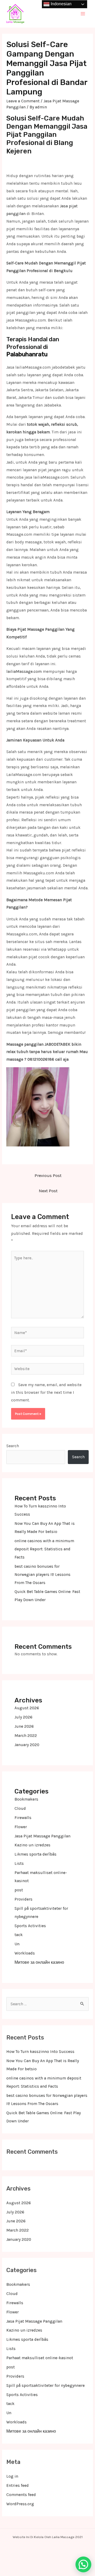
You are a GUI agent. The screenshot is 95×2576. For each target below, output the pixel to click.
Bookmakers (26, 1799)
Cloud (20, 1808)
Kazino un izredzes (32, 1845)
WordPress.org (20, 2504)
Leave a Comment (23, 101)
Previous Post (48, 1176)
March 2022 (26, 1736)
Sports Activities (30, 1926)
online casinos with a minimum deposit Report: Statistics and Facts (44, 1549)
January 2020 (27, 1745)
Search (13, 1446)
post (19, 1890)
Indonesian (61, 4)
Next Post (48, 1191)
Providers (23, 1899)
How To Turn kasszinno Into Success (40, 2052)
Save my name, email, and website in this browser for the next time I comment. (46, 1392)
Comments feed (21, 2495)
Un (17, 1944)
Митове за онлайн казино (39, 1962)
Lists (19, 1863)
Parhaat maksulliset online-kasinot (40, 2358)
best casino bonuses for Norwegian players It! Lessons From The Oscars (42, 1575)
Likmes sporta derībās (35, 1854)
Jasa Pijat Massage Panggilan (42, 1836)
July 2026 (23, 1717)
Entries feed (18, 2485)
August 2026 (27, 1708)
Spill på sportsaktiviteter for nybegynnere (46, 2385)
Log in (12, 2476)
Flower (21, 1827)
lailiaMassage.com (24, 671)
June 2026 (24, 1726)
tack (19, 1935)
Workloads (25, 1953)
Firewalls (23, 1818)
